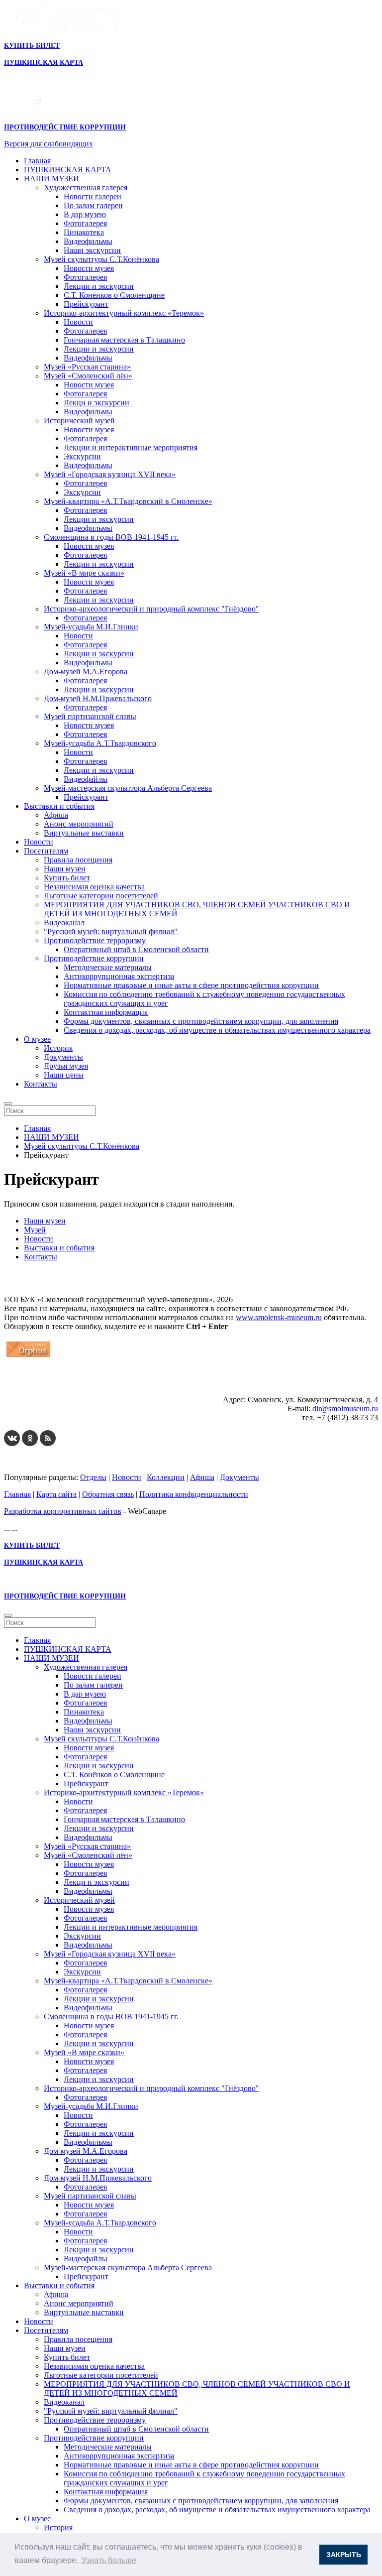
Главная (37, 161)
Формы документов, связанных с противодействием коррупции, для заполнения (201, 1021)
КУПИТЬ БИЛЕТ (32, 46)
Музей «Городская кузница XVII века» (110, 474)
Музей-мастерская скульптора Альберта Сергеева (128, 788)
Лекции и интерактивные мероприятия (131, 447)
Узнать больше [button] (109, 2560)
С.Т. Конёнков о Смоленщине (114, 295)
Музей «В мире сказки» (84, 573)
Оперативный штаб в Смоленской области (136, 949)
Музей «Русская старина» (87, 367)
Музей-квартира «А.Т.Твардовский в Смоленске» (128, 501)
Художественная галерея (86, 187)
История (58, 1048)
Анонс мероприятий (79, 824)
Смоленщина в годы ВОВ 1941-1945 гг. (111, 537)
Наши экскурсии (92, 250)
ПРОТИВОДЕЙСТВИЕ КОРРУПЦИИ (65, 127)
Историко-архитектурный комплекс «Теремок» (124, 313)
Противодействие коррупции (94, 958)
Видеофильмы (88, 241)
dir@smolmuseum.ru (345, 1409)
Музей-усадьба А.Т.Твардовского (100, 743)
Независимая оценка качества (94, 887)
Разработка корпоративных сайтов (63, 1511)
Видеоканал (64, 922)
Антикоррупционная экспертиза (119, 976)
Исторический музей (79, 421)
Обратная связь (108, 1494)
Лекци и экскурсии (96, 403)
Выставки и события (59, 806)
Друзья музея (66, 1066)
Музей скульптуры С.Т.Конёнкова (101, 259)
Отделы (93, 1477)
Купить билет (67, 878)
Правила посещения (78, 860)
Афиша (56, 815)
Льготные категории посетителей (101, 896)
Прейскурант (86, 304)
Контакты (41, 1084)
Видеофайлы (86, 779)
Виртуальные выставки (84, 833)
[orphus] (28, 1357)
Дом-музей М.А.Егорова (86, 672)
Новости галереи (93, 196)
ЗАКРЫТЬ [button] (344, 2555)
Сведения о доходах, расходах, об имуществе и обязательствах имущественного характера (217, 1030)
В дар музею (85, 214)
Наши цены (64, 1075)
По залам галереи (93, 205)
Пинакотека (84, 232)
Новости (78, 322)
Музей (35, 1230)
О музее (37, 1039)
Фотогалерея (85, 223)
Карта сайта (56, 1494)
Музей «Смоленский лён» (88, 376)
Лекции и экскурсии (99, 286)
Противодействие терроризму (95, 940)
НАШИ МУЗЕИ (51, 179)
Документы (63, 1057)
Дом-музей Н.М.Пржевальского (98, 698)
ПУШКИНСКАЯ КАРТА (68, 170)
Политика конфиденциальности (194, 1494)
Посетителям (46, 851)
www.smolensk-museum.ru (279, 1317)
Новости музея (89, 268)
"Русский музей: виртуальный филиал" (111, 931)
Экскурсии (82, 456)
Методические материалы (108, 967)
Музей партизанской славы (90, 716)
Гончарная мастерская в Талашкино (124, 340)
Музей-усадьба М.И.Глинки (91, 627)
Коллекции (166, 1477)
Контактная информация (106, 1012)
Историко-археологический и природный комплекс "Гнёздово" (151, 609)
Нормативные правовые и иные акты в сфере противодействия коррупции (191, 985)
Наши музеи (65, 869)
